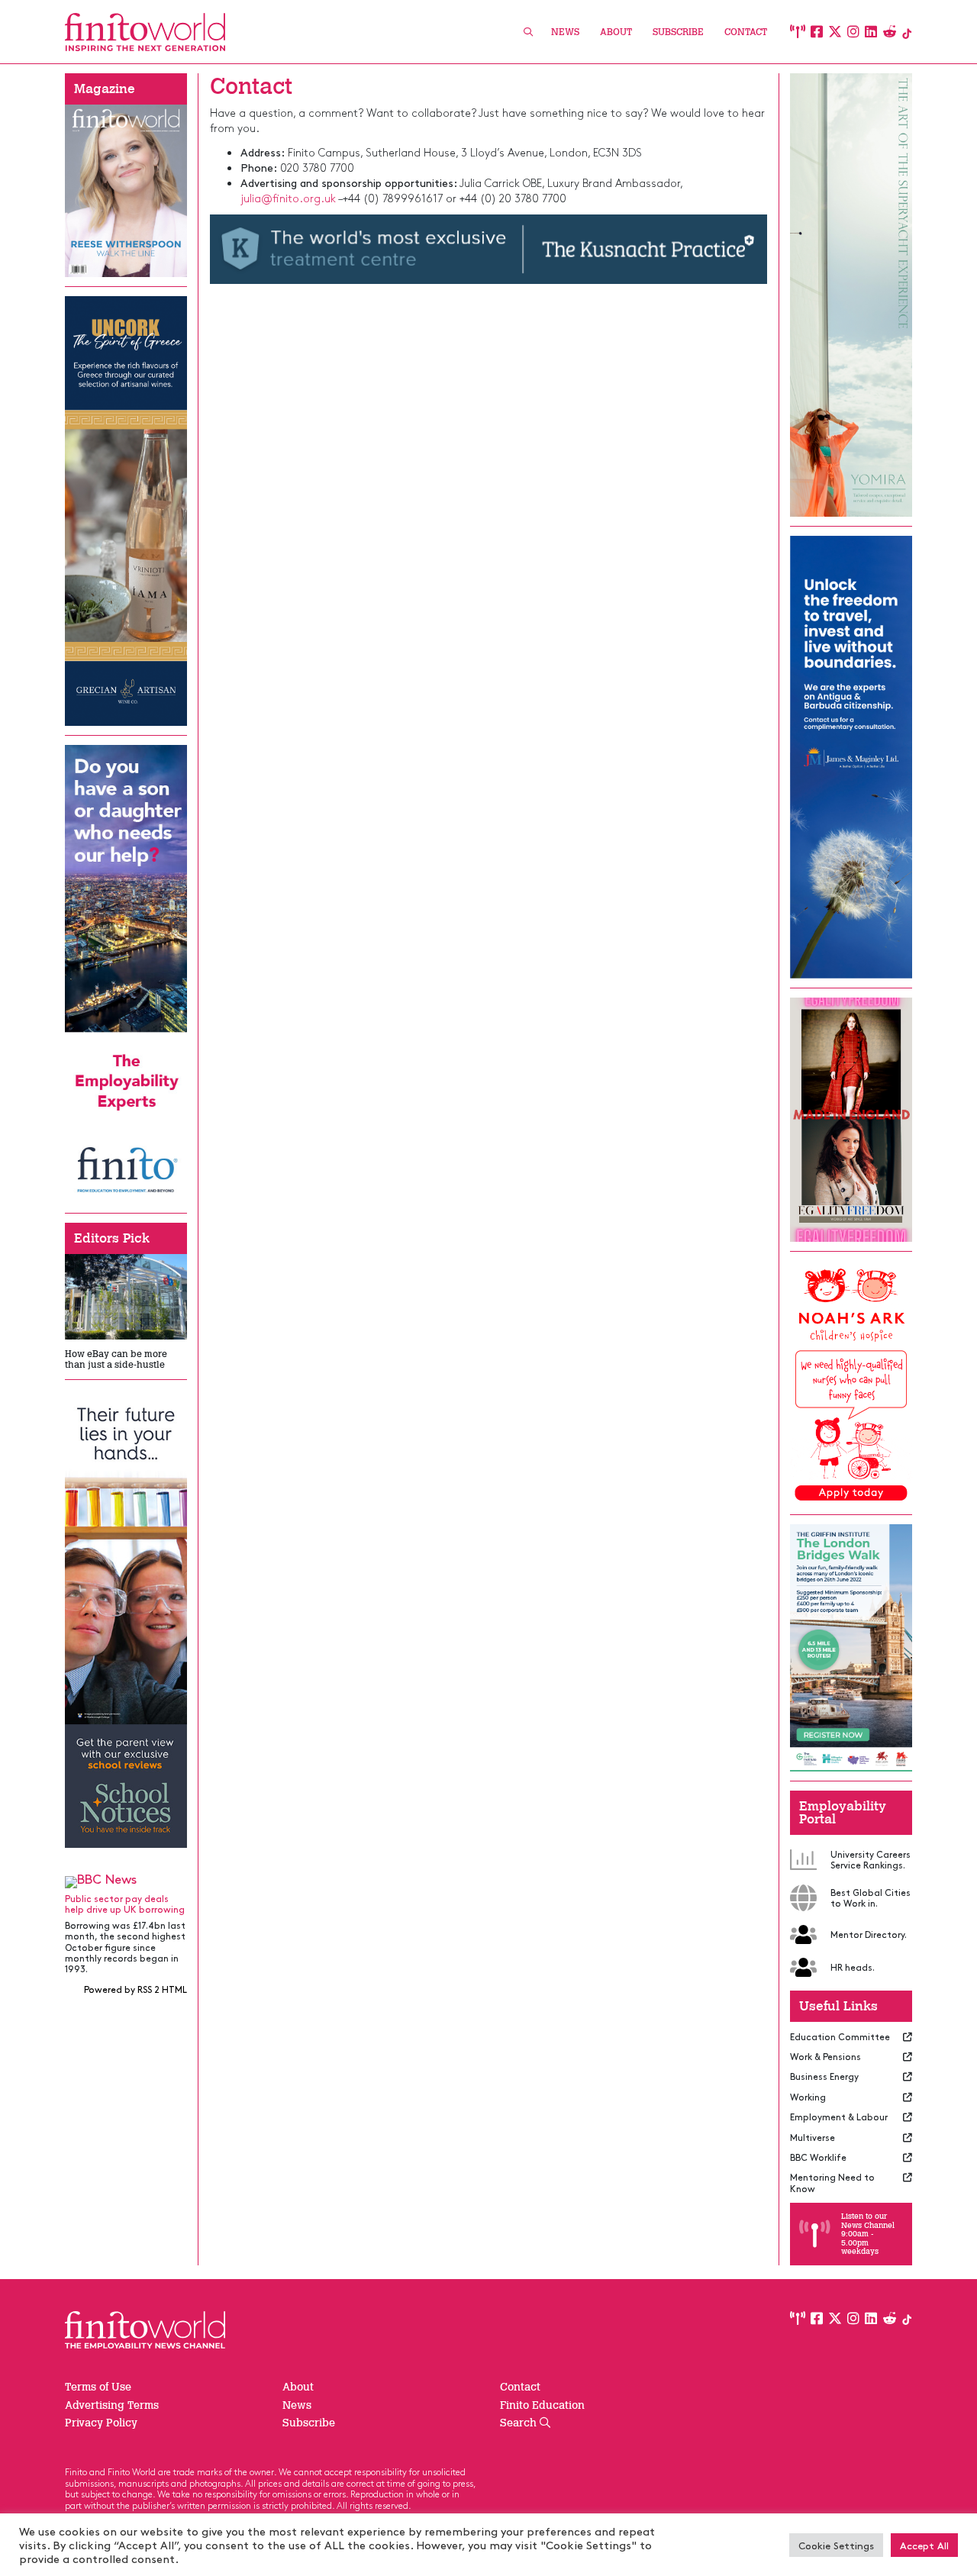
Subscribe (678, 32)
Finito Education (542, 2405)
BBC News (107, 1878)
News (565, 32)
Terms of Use (98, 2387)
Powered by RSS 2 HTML (135, 1989)
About (616, 32)
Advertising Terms (112, 2405)
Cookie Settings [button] (836, 2545)
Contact (746, 32)
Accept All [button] (924, 2545)
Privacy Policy (101, 2423)
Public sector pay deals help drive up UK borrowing (125, 1904)
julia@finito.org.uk (288, 198)
